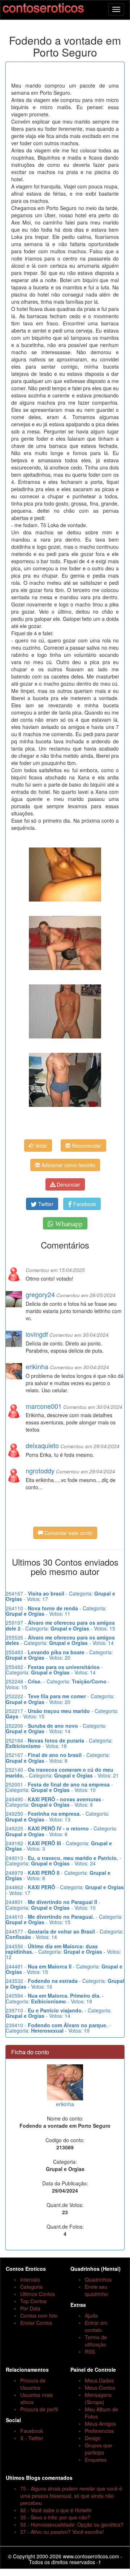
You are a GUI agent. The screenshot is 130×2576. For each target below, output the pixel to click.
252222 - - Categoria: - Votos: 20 (60, 1699)
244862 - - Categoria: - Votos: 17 (65, 1890)
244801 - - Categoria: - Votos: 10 (53, 1905)
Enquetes (96, 2460)
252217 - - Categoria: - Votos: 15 (62, 1714)
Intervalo (30, 2279)
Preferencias (99, 2431)
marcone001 (44, 1406)
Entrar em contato (96, 2326)
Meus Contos (100, 2388)
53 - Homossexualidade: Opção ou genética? (72, 2524)
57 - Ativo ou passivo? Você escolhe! (62, 2532)
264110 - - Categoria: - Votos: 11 (56, 1611)
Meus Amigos (100, 2424)
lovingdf (37, 1334)
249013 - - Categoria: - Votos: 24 (64, 1861)
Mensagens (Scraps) (98, 2398)
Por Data (30, 2308)
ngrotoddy (40, 1471)
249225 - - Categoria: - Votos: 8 (62, 1831)
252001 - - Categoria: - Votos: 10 (59, 1787)
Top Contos (33, 2301)
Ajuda (91, 2315)
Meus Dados (99, 2380)
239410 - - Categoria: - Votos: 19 (58, 2028)
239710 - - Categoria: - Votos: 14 (59, 2013)
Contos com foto (39, 2315)
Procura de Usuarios (33, 2384)
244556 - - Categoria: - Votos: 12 (63, 1952)
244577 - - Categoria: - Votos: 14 (65, 1934)
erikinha (37, 1366)
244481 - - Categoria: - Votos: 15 (64, 1969)
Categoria (31, 2287)
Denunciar (68, 1184)
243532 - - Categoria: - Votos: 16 (65, 1983)
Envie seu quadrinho (96, 2290)
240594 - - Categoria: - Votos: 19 (55, 1998)
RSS (90, 2352)
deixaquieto (42, 1445)
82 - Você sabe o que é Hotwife (56, 2510)
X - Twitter (32, 2438)
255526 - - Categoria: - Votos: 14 (60, 1640)
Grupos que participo (98, 2449)
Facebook (84, 1204)
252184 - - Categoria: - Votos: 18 (59, 1743)
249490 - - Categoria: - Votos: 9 (55, 1802)
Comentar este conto (68, 1533)
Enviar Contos (36, 2323)
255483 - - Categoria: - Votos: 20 (59, 1655)
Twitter (45, 1204)
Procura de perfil (39, 2409)
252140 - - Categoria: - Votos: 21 (62, 1772)
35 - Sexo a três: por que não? (55, 2517)
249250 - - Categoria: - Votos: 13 (58, 1816)
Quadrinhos (98, 2279)
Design (93, 2438)
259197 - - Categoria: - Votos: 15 (60, 1625)
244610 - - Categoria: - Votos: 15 (64, 1919)
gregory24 (40, 1294)
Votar (41, 1145)
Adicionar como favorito (68, 1165)
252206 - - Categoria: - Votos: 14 (56, 1728)
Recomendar (86, 1145)
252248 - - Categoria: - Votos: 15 (58, 1684)
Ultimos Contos (38, 2294)
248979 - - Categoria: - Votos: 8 (58, 1875)
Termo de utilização (96, 2341)
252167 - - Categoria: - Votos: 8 (58, 1758)
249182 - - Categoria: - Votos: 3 (59, 1846)
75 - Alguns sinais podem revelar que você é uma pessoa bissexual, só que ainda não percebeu (71, 2496)
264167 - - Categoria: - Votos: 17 (60, 1596)
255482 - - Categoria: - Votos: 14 (54, 1670)
